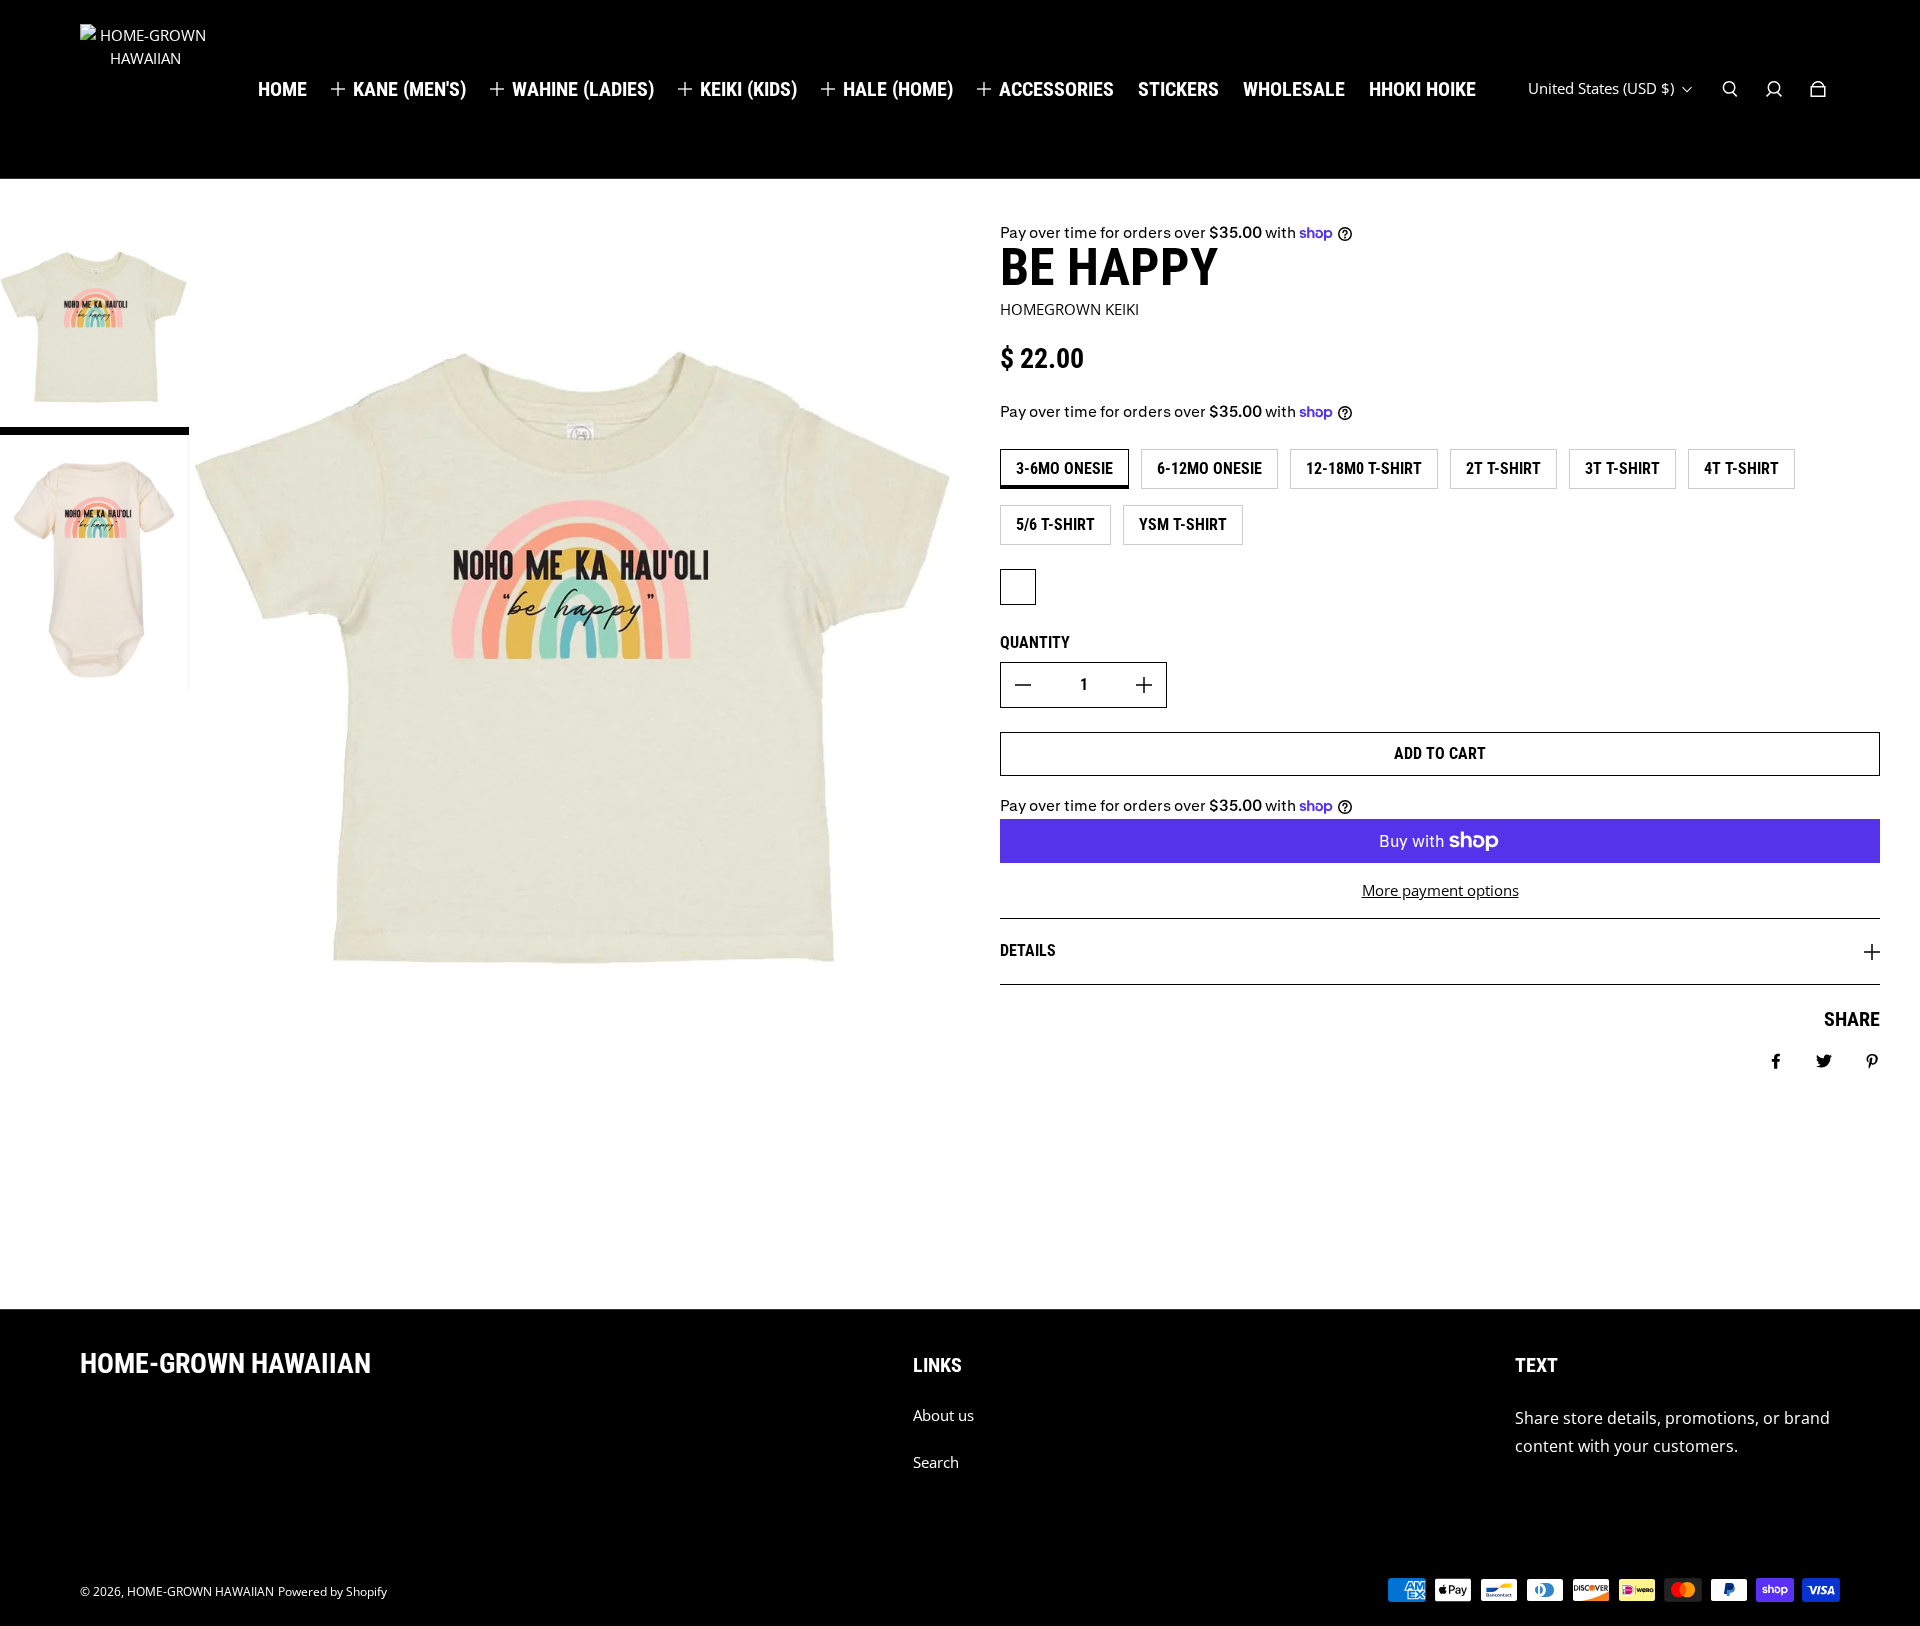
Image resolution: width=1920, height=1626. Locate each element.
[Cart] (1818, 89)
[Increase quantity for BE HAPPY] (1144, 685)
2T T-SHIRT (1503, 468)
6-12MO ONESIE (1209, 468)
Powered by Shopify (332, 1591)
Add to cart (1440, 753)
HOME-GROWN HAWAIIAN (200, 1591)
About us (943, 1415)
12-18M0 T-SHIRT (1364, 468)
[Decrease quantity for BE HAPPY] (1023, 685)
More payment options (1440, 890)
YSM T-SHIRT (1183, 524)
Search (936, 1462)
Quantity (1035, 642)
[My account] (1774, 89)
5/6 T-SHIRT (1055, 524)
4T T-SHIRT (1741, 468)
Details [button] (1028, 950)
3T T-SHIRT (1622, 468)
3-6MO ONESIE (1064, 468)
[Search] (1730, 89)
